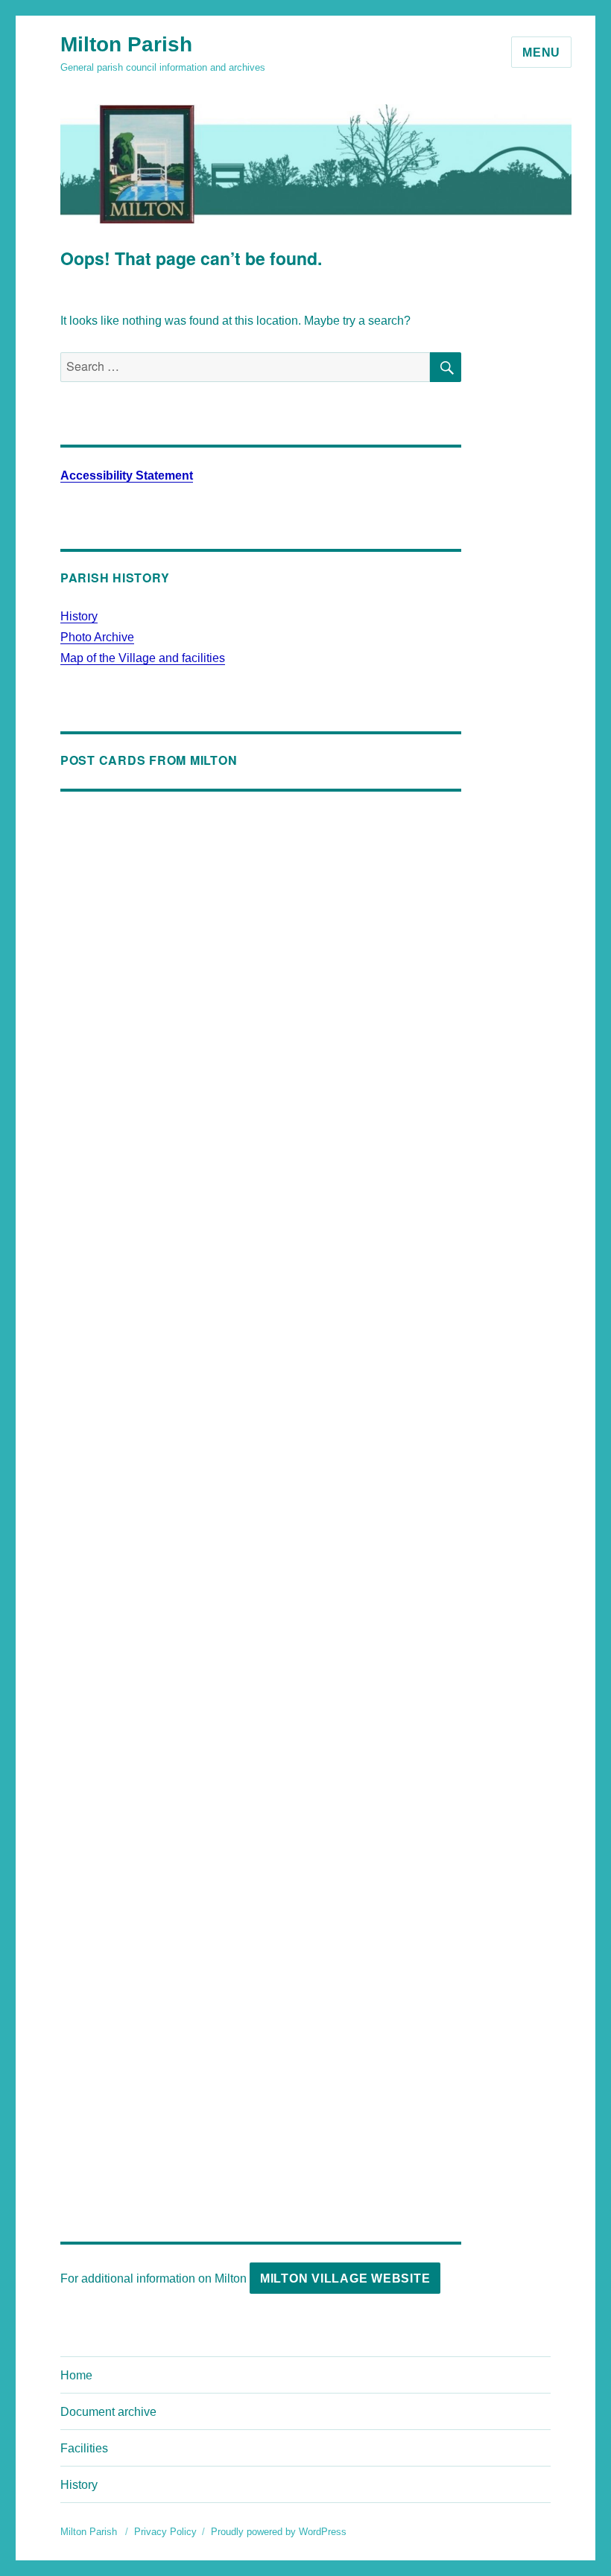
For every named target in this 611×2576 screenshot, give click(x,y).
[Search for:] (246, 367)
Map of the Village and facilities (143, 658)
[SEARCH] (446, 367)
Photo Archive (97, 637)
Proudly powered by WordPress (279, 2532)
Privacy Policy (165, 2532)
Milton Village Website (345, 2278)
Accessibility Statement (127, 476)
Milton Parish (126, 44)
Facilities (84, 2448)
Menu (541, 53)
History (79, 616)
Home (76, 2375)
